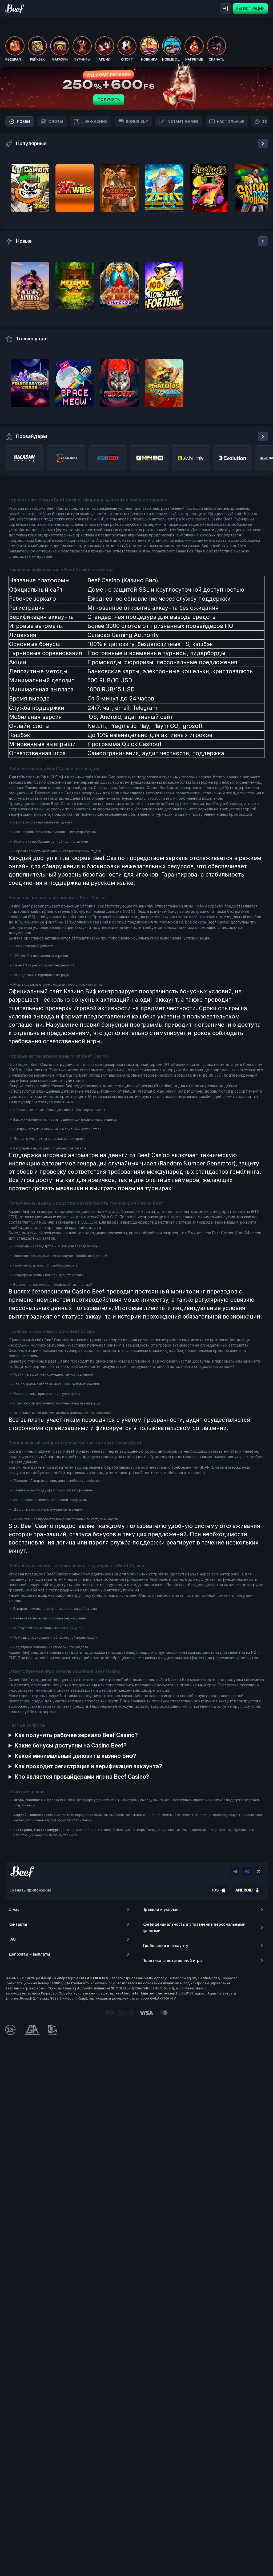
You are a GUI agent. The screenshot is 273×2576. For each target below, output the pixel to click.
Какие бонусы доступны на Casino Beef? (71, 1745)
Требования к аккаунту (165, 1946)
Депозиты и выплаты (29, 1954)
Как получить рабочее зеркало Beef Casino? (76, 1735)
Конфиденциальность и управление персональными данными (194, 1927)
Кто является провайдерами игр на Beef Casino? (82, 1777)
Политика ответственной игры (172, 1960)
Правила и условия (161, 1909)
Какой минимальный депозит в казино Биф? (75, 1756)
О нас (14, 1909)
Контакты (18, 1924)
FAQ (12, 1939)
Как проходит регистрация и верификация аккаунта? (88, 1766)
